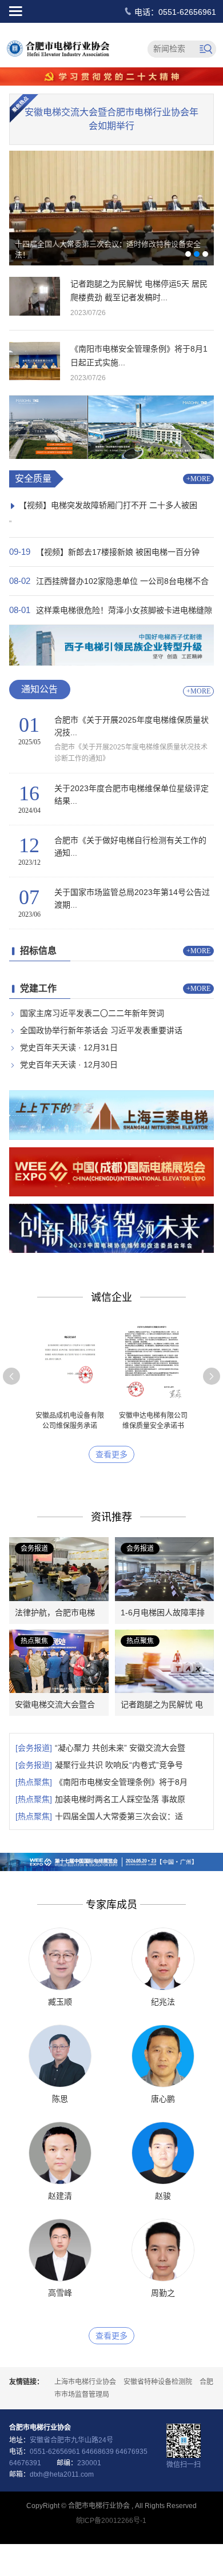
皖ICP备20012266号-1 (111, 2521)
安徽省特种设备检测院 (158, 2382)
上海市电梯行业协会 (85, 2382)
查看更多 (111, 1454)
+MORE (198, 479)
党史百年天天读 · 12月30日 (69, 1065)
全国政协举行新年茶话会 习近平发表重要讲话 (101, 1030)
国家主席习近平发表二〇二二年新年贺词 (92, 1013)
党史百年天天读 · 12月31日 (69, 1047)
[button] (11, 1376)
